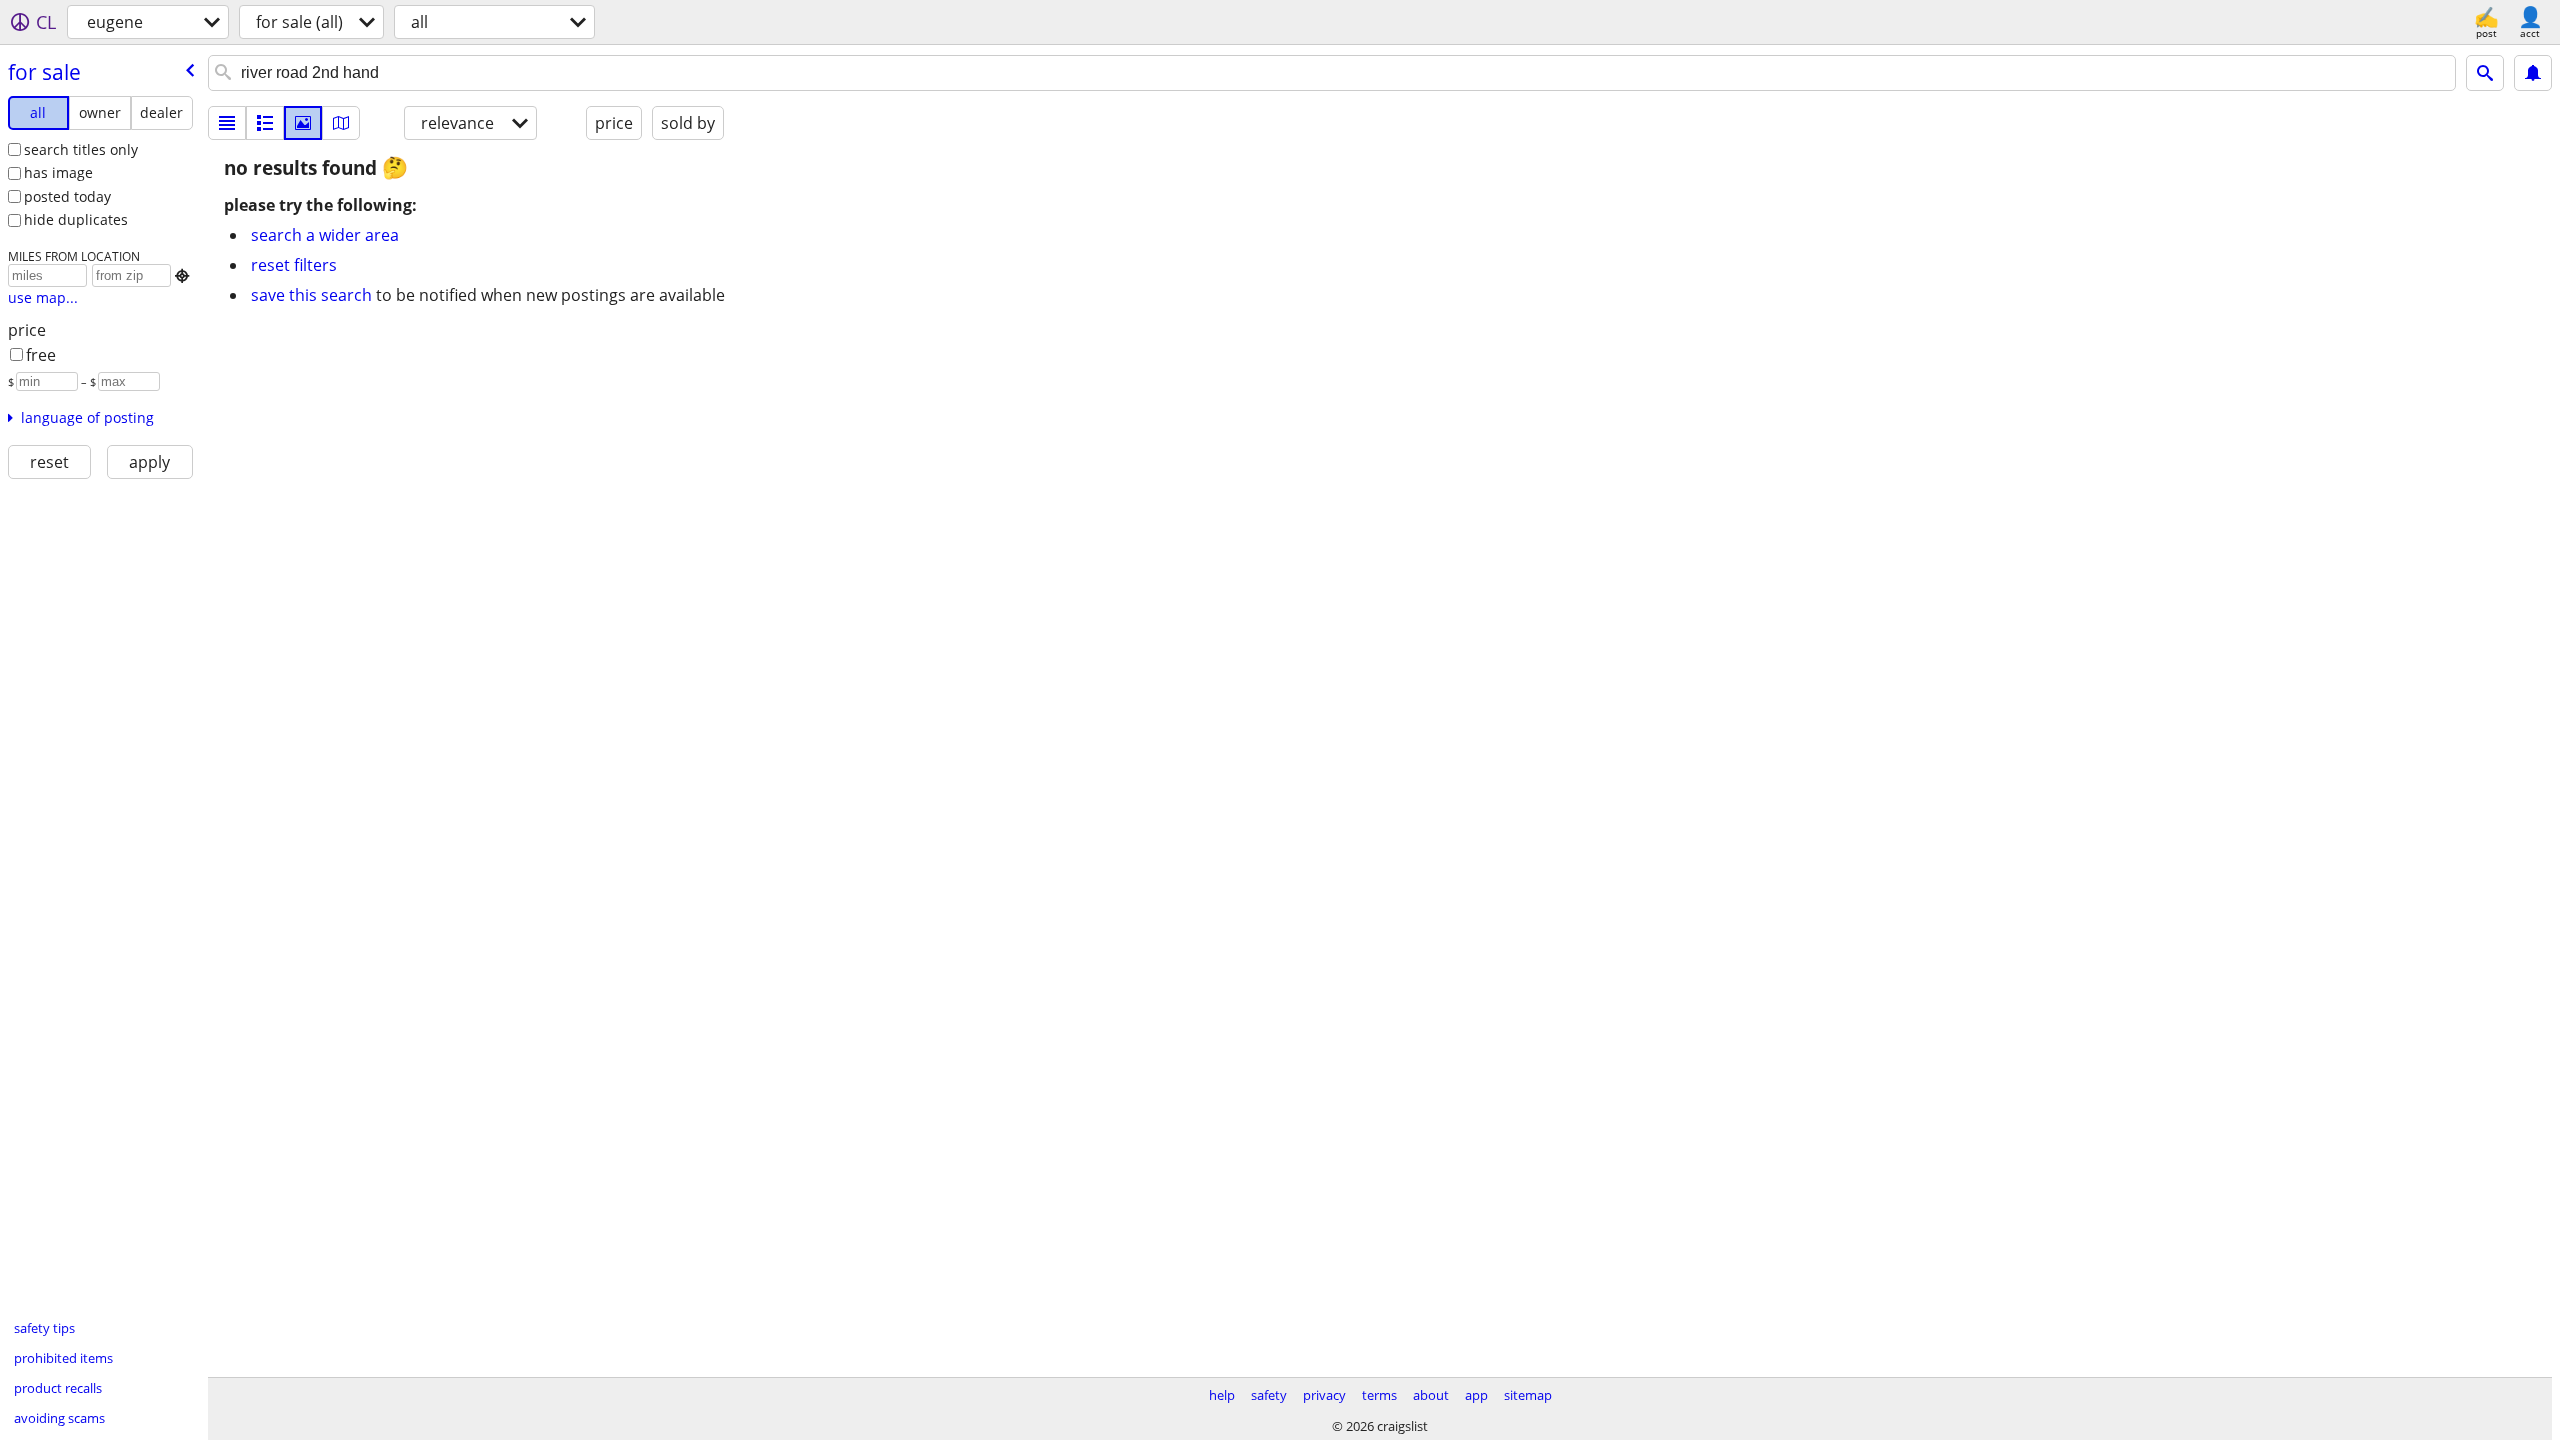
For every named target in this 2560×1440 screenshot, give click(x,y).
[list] (227, 123)
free (41, 355)
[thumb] (265, 123)
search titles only (81, 149)
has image (58, 172)
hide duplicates (76, 219)
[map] (341, 123)
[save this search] (2533, 73)
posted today (67, 196)
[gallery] (303, 123)
